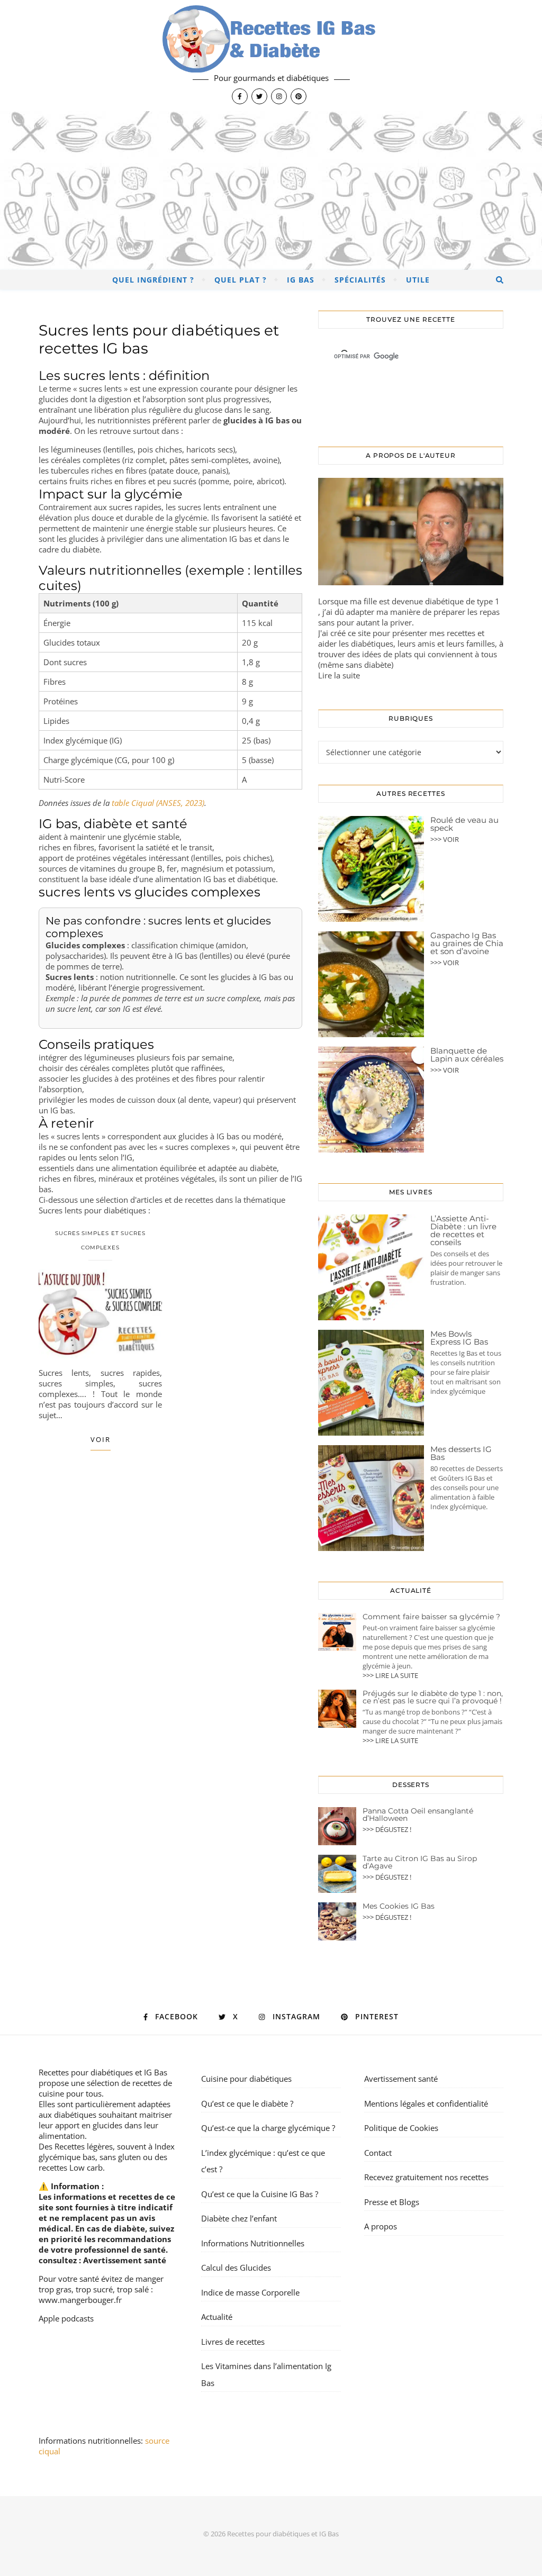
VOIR (101, 1439)
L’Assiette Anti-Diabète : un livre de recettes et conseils (463, 1230)
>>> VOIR (445, 839)
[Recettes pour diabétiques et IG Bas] (271, 56)
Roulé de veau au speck (464, 824)
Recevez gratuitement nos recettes (426, 2177)
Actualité (217, 2317)
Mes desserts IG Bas (461, 1453)
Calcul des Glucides (236, 2267)
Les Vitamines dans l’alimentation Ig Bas (266, 2374)
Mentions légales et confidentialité (426, 2103)
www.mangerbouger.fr (80, 2300)
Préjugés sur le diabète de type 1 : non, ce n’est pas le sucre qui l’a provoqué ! (433, 1697)
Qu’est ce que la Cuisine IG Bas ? (260, 2194)
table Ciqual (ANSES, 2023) (158, 803)
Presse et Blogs (392, 2202)
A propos (381, 2226)
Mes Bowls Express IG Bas (459, 1338)
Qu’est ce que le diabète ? (247, 2103)
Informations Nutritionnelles (253, 2243)
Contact (378, 2153)
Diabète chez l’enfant (239, 2218)
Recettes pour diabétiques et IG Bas (103, 2072)
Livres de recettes (233, 2342)
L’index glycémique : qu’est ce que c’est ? (263, 2161)
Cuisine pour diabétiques (246, 2079)
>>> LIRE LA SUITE (390, 1675)
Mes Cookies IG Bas (399, 1906)
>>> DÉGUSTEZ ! (387, 1829)
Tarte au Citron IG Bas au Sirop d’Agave (420, 1862)
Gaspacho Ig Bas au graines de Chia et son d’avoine (467, 943)
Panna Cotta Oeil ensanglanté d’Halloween (418, 1815)
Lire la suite (339, 675)
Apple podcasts (66, 2318)
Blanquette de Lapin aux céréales (467, 1055)
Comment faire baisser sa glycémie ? (431, 1617)
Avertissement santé (125, 2260)
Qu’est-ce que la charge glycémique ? (268, 2128)
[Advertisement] (271, 191)
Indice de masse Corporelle (250, 2292)
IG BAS (301, 280)
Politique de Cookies (401, 2128)
